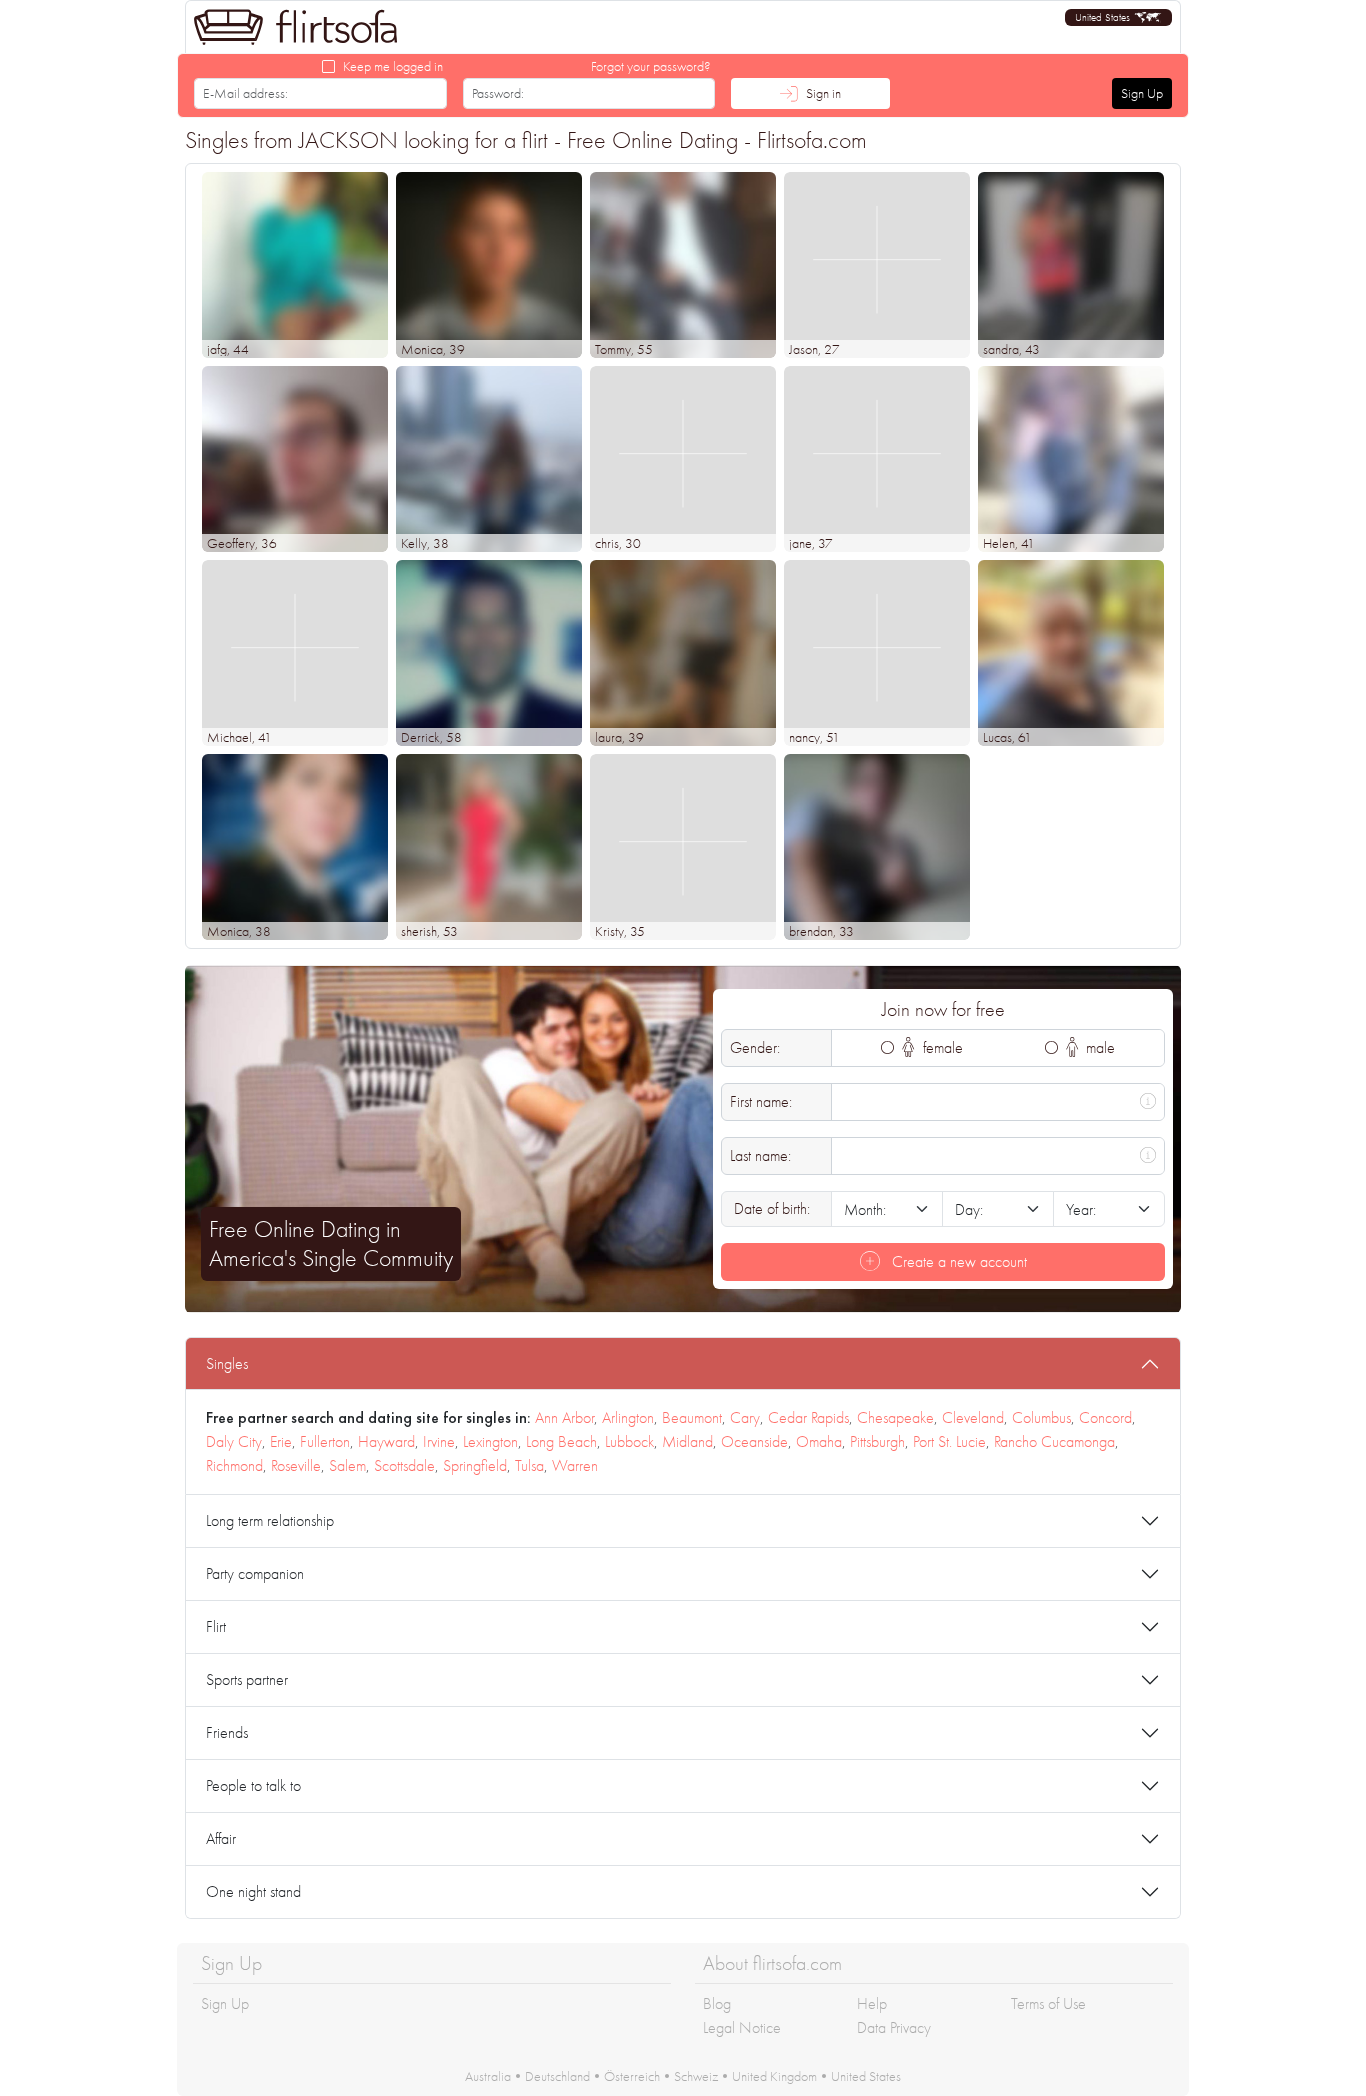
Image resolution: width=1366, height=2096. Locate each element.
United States (866, 2076)
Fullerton (325, 1441)
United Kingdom (774, 2076)
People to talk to (253, 1785)
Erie (281, 1441)
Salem (347, 1465)
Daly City (234, 1441)
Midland (687, 1441)
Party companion (255, 1573)
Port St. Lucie (949, 1441)
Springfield (475, 1465)
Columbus (1041, 1417)
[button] (1118, 17)
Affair (221, 1838)
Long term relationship (270, 1520)
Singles (227, 1363)
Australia (488, 2076)
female (941, 1047)
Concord (1105, 1417)
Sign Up (1142, 93)
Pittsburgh (877, 1441)
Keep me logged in (393, 66)
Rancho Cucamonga (1054, 1441)
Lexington (490, 1441)
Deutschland (557, 2076)
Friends (227, 1732)
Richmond (234, 1465)
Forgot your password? (651, 66)
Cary (745, 1417)
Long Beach (561, 1441)
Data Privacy (894, 2027)
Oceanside (754, 1441)
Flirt (216, 1626)
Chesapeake (895, 1417)
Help (872, 2003)
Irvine (439, 1441)
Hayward (386, 1441)
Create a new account (957, 1261)
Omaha (819, 1441)
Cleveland (973, 1417)
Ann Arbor (564, 1417)
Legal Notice (742, 2027)
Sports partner (247, 1679)
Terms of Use (1048, 2003)
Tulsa (529, 1465)
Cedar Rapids (808, 1417)
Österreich (632, 2076)
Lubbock (629, 1441)
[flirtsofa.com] (296, 27)
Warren (575, 1465)
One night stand (253, 1891)
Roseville (296, 1465)
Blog (717, 2003)
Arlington (628, 1417)
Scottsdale (404, 1465)
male (1098, 1047)
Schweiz (696, 2076)
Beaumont (692, 1417)
